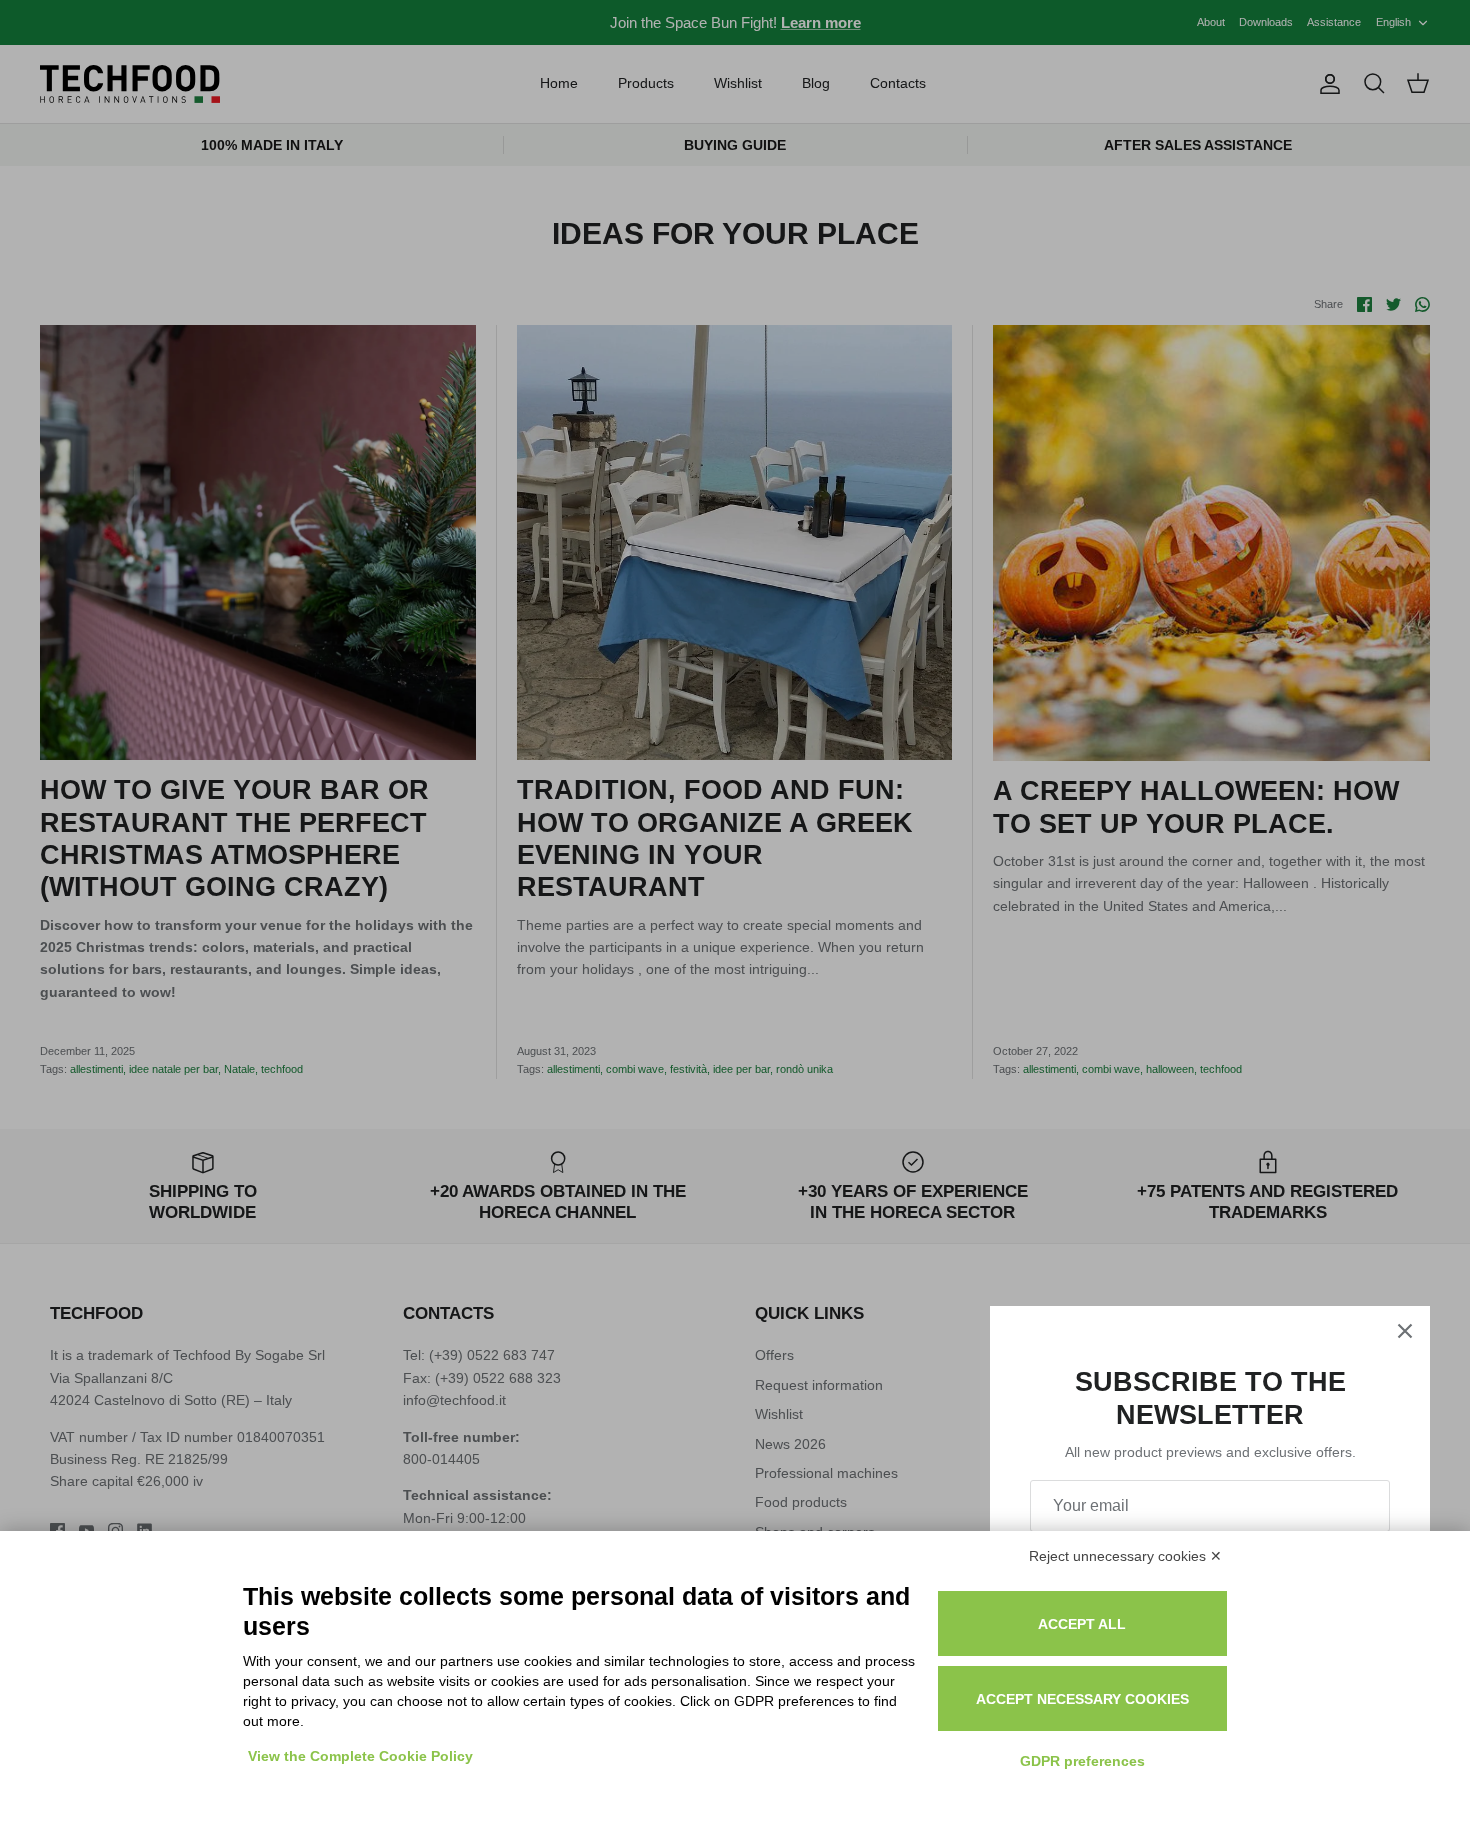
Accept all (1082, 1624)
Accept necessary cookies (1082, 1699)
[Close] (1405, 1331)
